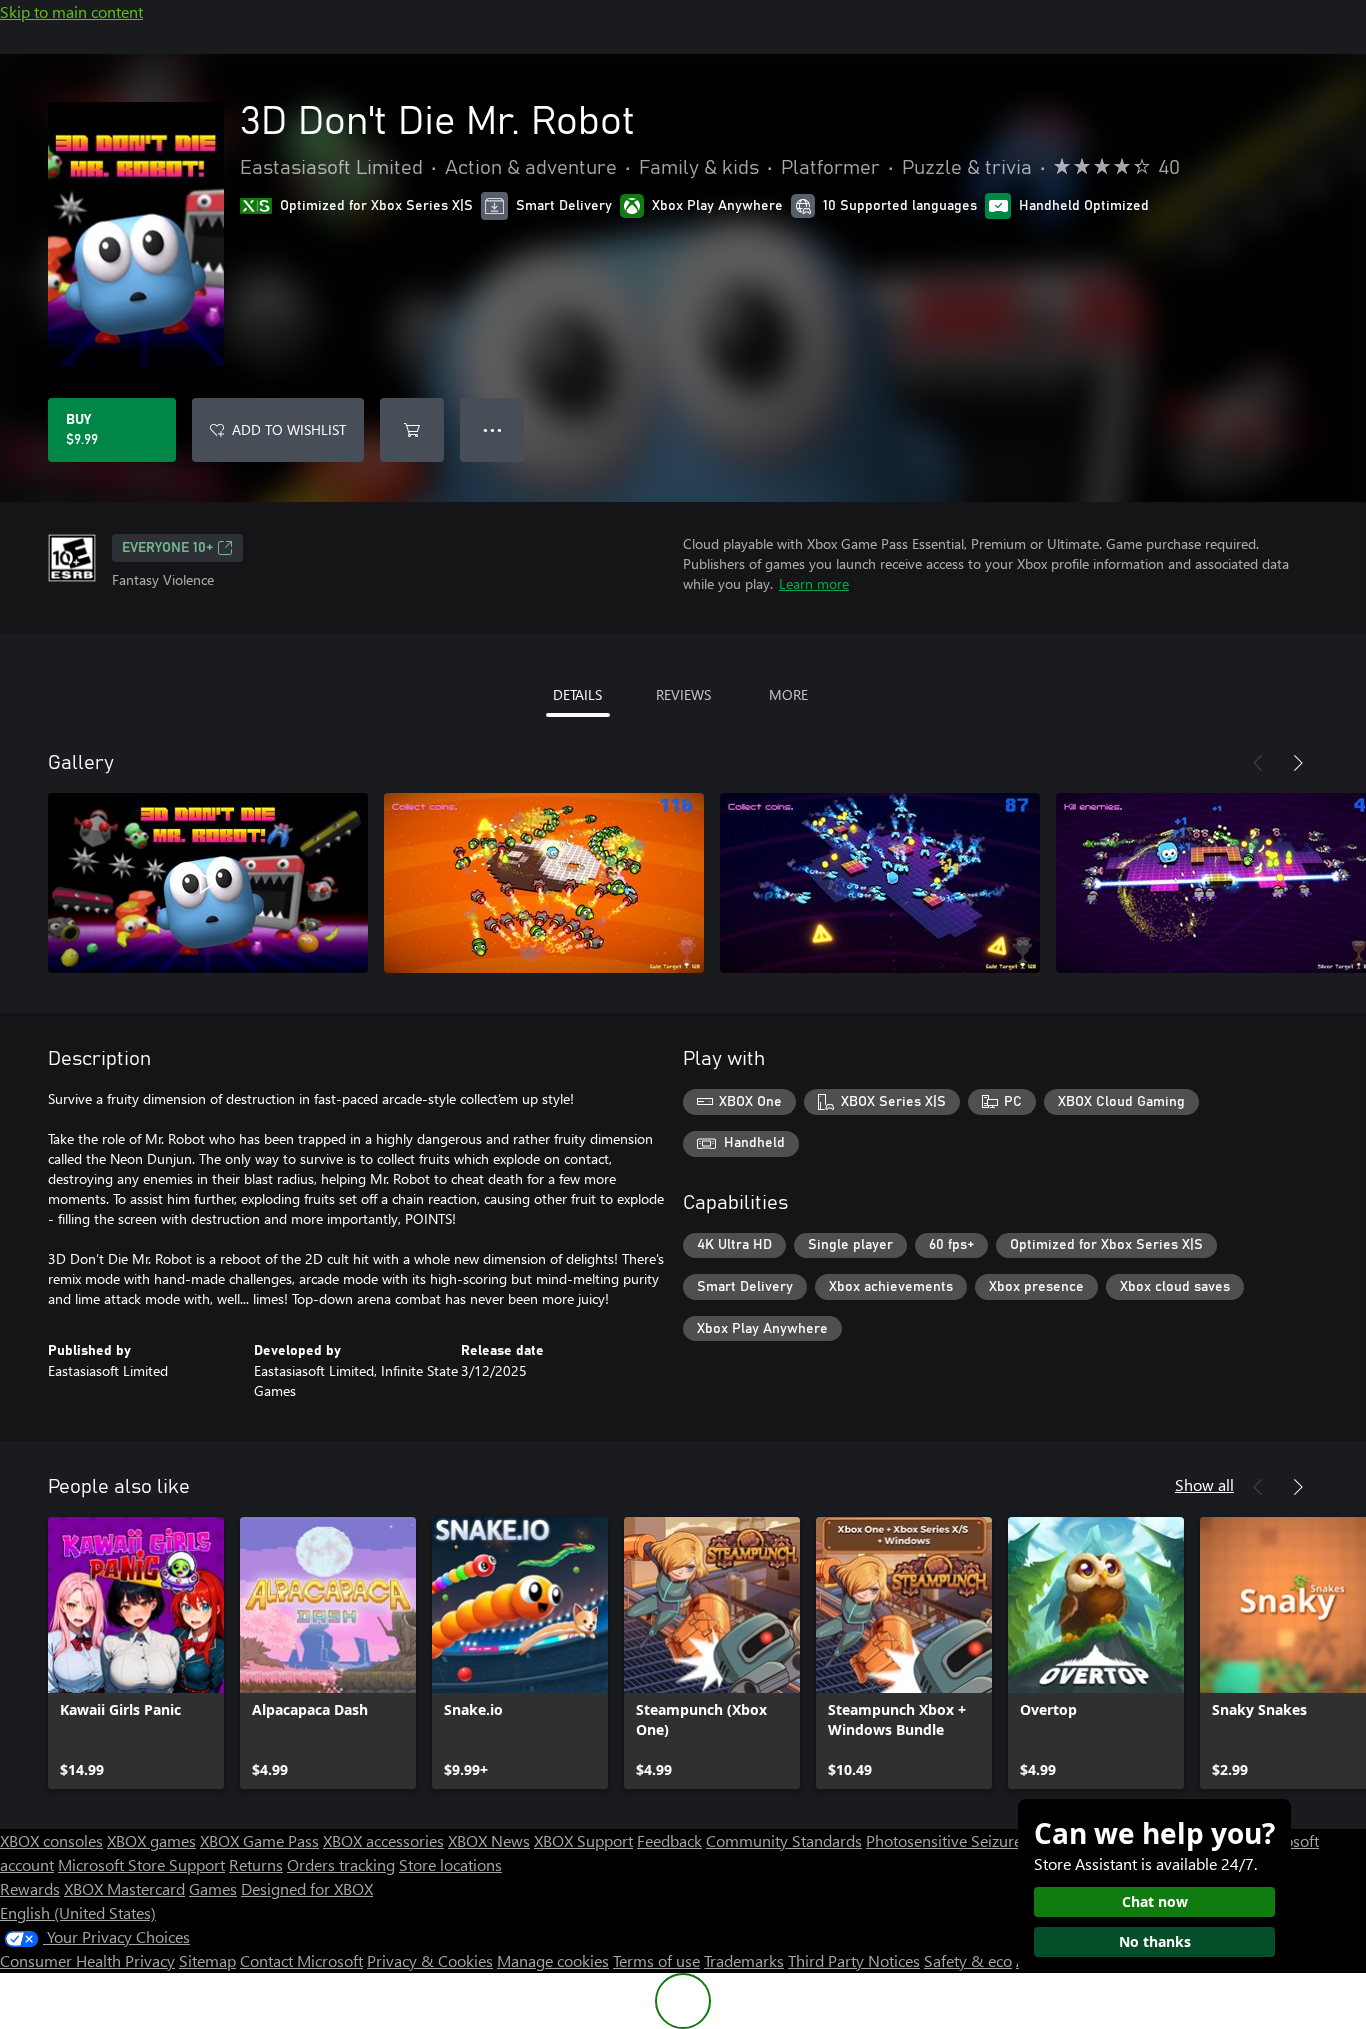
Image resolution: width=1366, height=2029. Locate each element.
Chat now (1155, 1901)
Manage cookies (553, 1960)
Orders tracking (341, 1864)
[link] (136, 1653)
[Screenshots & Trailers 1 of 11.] (208, 883)
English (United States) (78, 1912)
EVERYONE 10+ (167, 548)
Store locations (450, 1864)
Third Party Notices (854, 1960)
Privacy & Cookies (430, 1960)
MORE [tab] (788, 694)
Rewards (30, 1888)
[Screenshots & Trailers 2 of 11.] (544, 883)
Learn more (814, 583)
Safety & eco (968, 1960)
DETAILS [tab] (577, 694)
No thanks (1155, 1941)
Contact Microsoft (301, 1960)
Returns (256, 1864)
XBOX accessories (383, 1840)
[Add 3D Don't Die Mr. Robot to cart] (412, 430)
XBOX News (489, 1840)
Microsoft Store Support (141, 1864)
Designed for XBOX (307, 1888)
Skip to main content (71, 11)
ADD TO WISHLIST (289, 429)
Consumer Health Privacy (87, 1960)
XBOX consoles (51, 1840)
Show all (1204, 1484)
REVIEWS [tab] (683, 694)
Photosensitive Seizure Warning (976, 1840)
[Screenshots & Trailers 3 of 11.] (880, 883)
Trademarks (744, 1960)
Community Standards (784, 1840)
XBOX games (151, 1840)
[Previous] (1258, 763)
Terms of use (656, 1960)
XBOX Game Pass (259, 1840)
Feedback (669, 1840)
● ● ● (492, 429)
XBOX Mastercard (124, 1888)
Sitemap (207, 1960)
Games (213, 1888)
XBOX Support (583, 1840)
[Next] (1298, 763)
